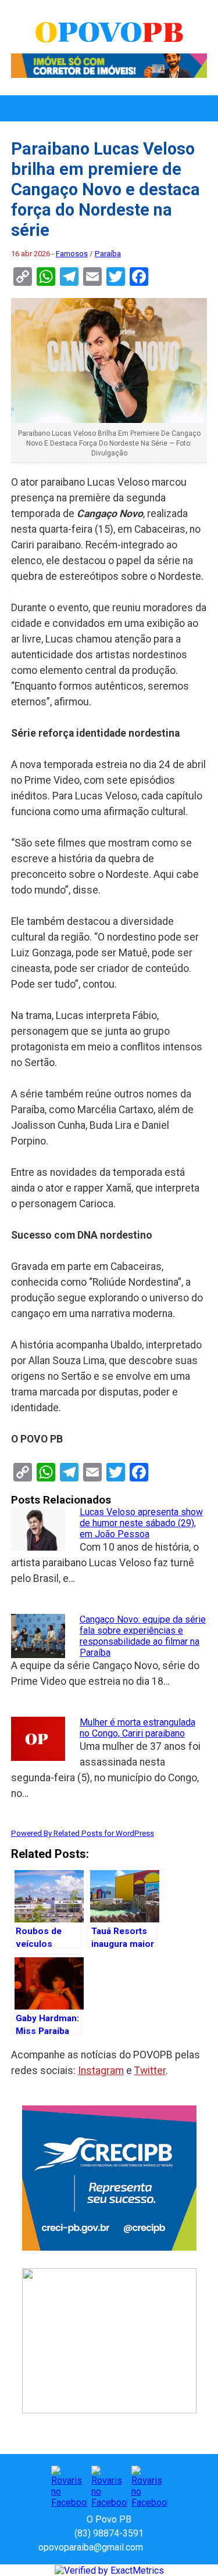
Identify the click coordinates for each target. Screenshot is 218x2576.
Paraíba (108, 254)
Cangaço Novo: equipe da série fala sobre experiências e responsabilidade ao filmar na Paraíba (143, 1636)
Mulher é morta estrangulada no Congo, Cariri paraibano (137, 1728)
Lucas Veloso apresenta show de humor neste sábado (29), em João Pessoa (141, 1523)
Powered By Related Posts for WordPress (83, 1833)
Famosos (72, 254)
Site (172, 2547)
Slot (153, 2547)
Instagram (101, 2071)
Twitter (150, 2071)
